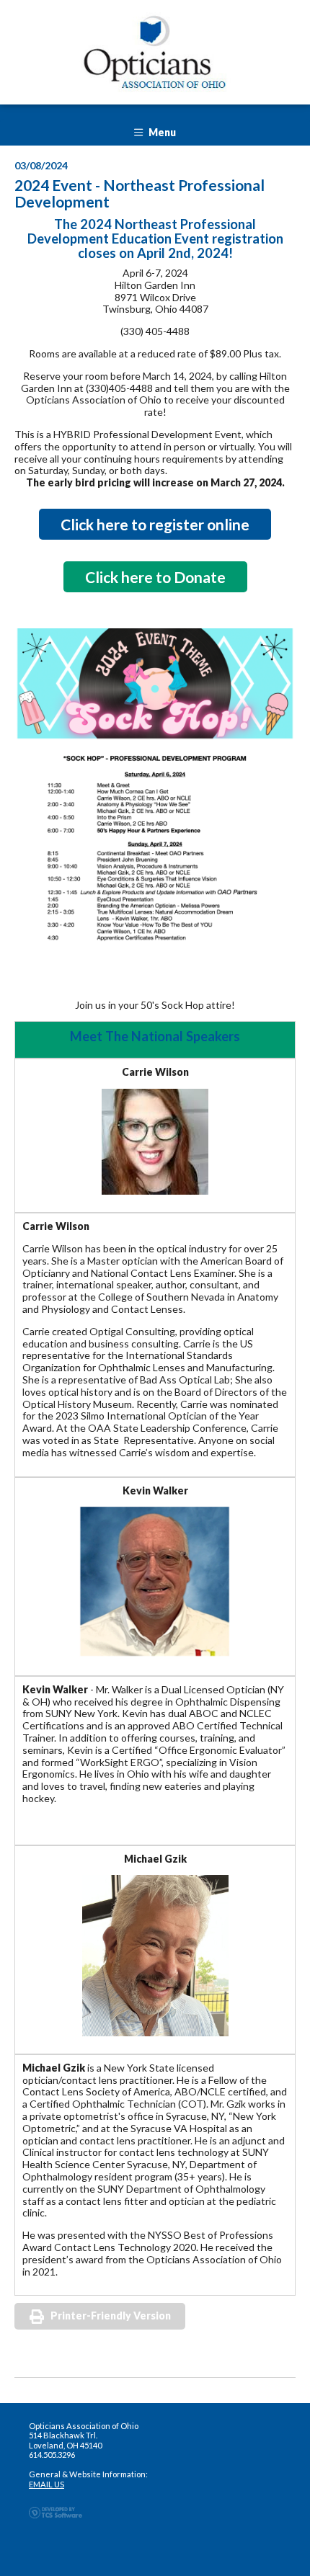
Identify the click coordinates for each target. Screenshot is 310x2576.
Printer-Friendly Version (111, 2316)
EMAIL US (46, 2484)
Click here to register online (155, 524)
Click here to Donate (155, 577)
